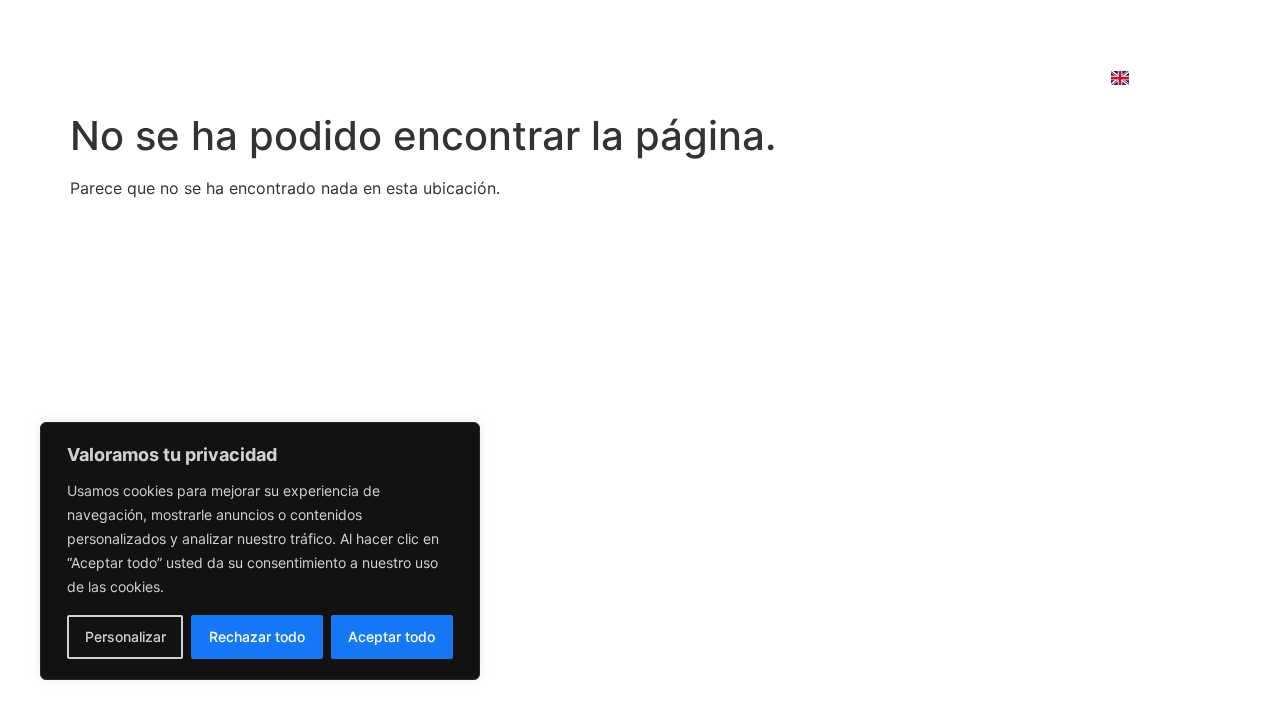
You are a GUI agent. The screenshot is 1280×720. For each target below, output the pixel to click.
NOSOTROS (658, 78)
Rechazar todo (257, 636)
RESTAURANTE (423, 78)
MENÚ (547, 78)
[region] (260, 551)
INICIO (299, 78)
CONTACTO (1021, 78)
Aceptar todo (391, 636)
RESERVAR (894, 78)
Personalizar (125, 636)
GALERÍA (779, 78)
